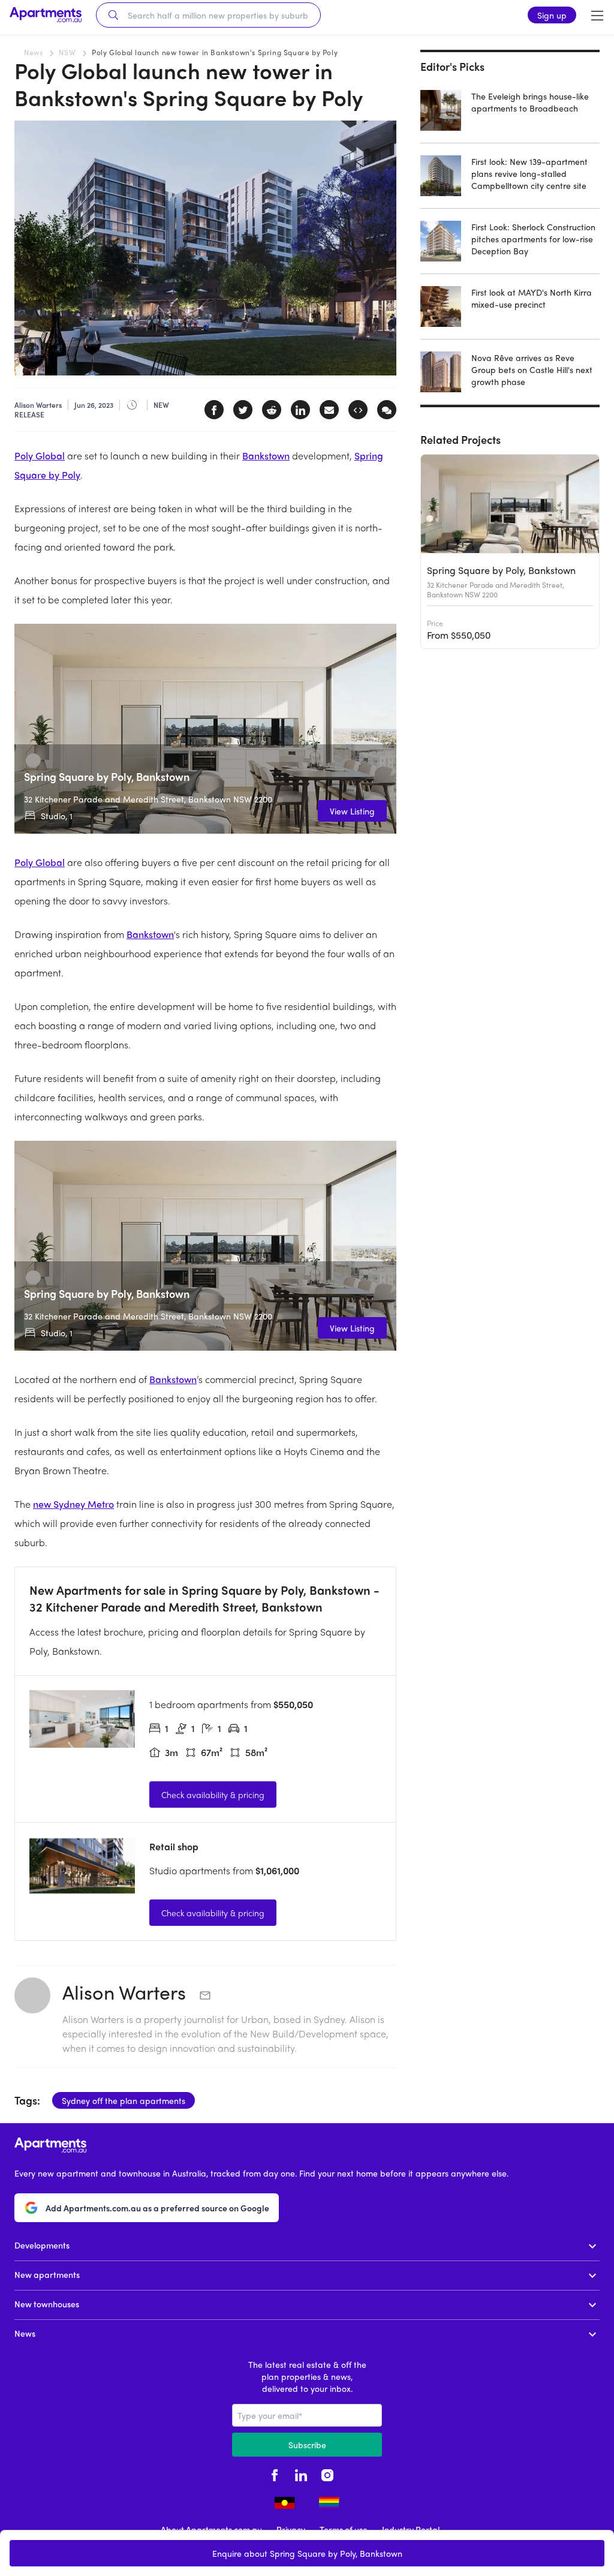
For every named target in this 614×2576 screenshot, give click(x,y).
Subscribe (307, 2445)
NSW (67, 52)
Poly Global (40, 456)
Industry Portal (411, 2529)
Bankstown (266, 456)
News (33, 52)
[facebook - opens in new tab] (275, 2473)
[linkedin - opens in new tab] (301, 2473)
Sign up (552, 15)
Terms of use (344, 2529)
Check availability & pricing (213, 1795)
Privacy (291, 2529)
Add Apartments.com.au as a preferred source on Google (157, 2208)
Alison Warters (127, 1992)
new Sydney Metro (73, 1504)
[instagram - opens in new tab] (327, 2473)
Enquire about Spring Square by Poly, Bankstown (307, 2553)
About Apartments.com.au (211, 2529)
